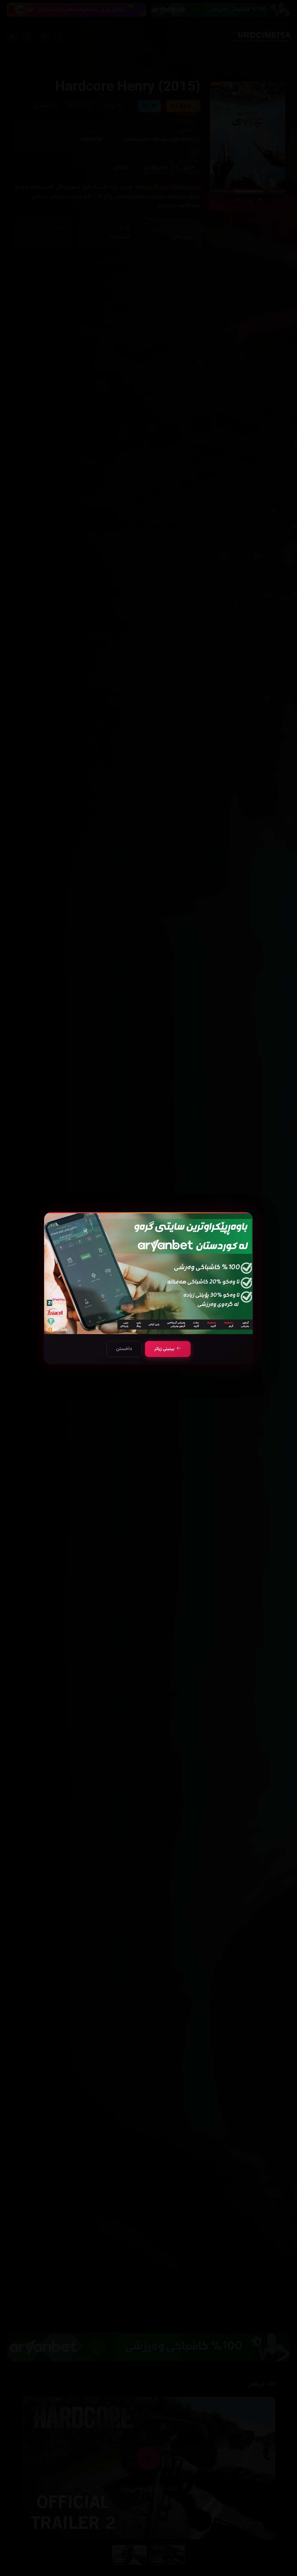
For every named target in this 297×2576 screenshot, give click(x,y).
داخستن (124, 1349)
